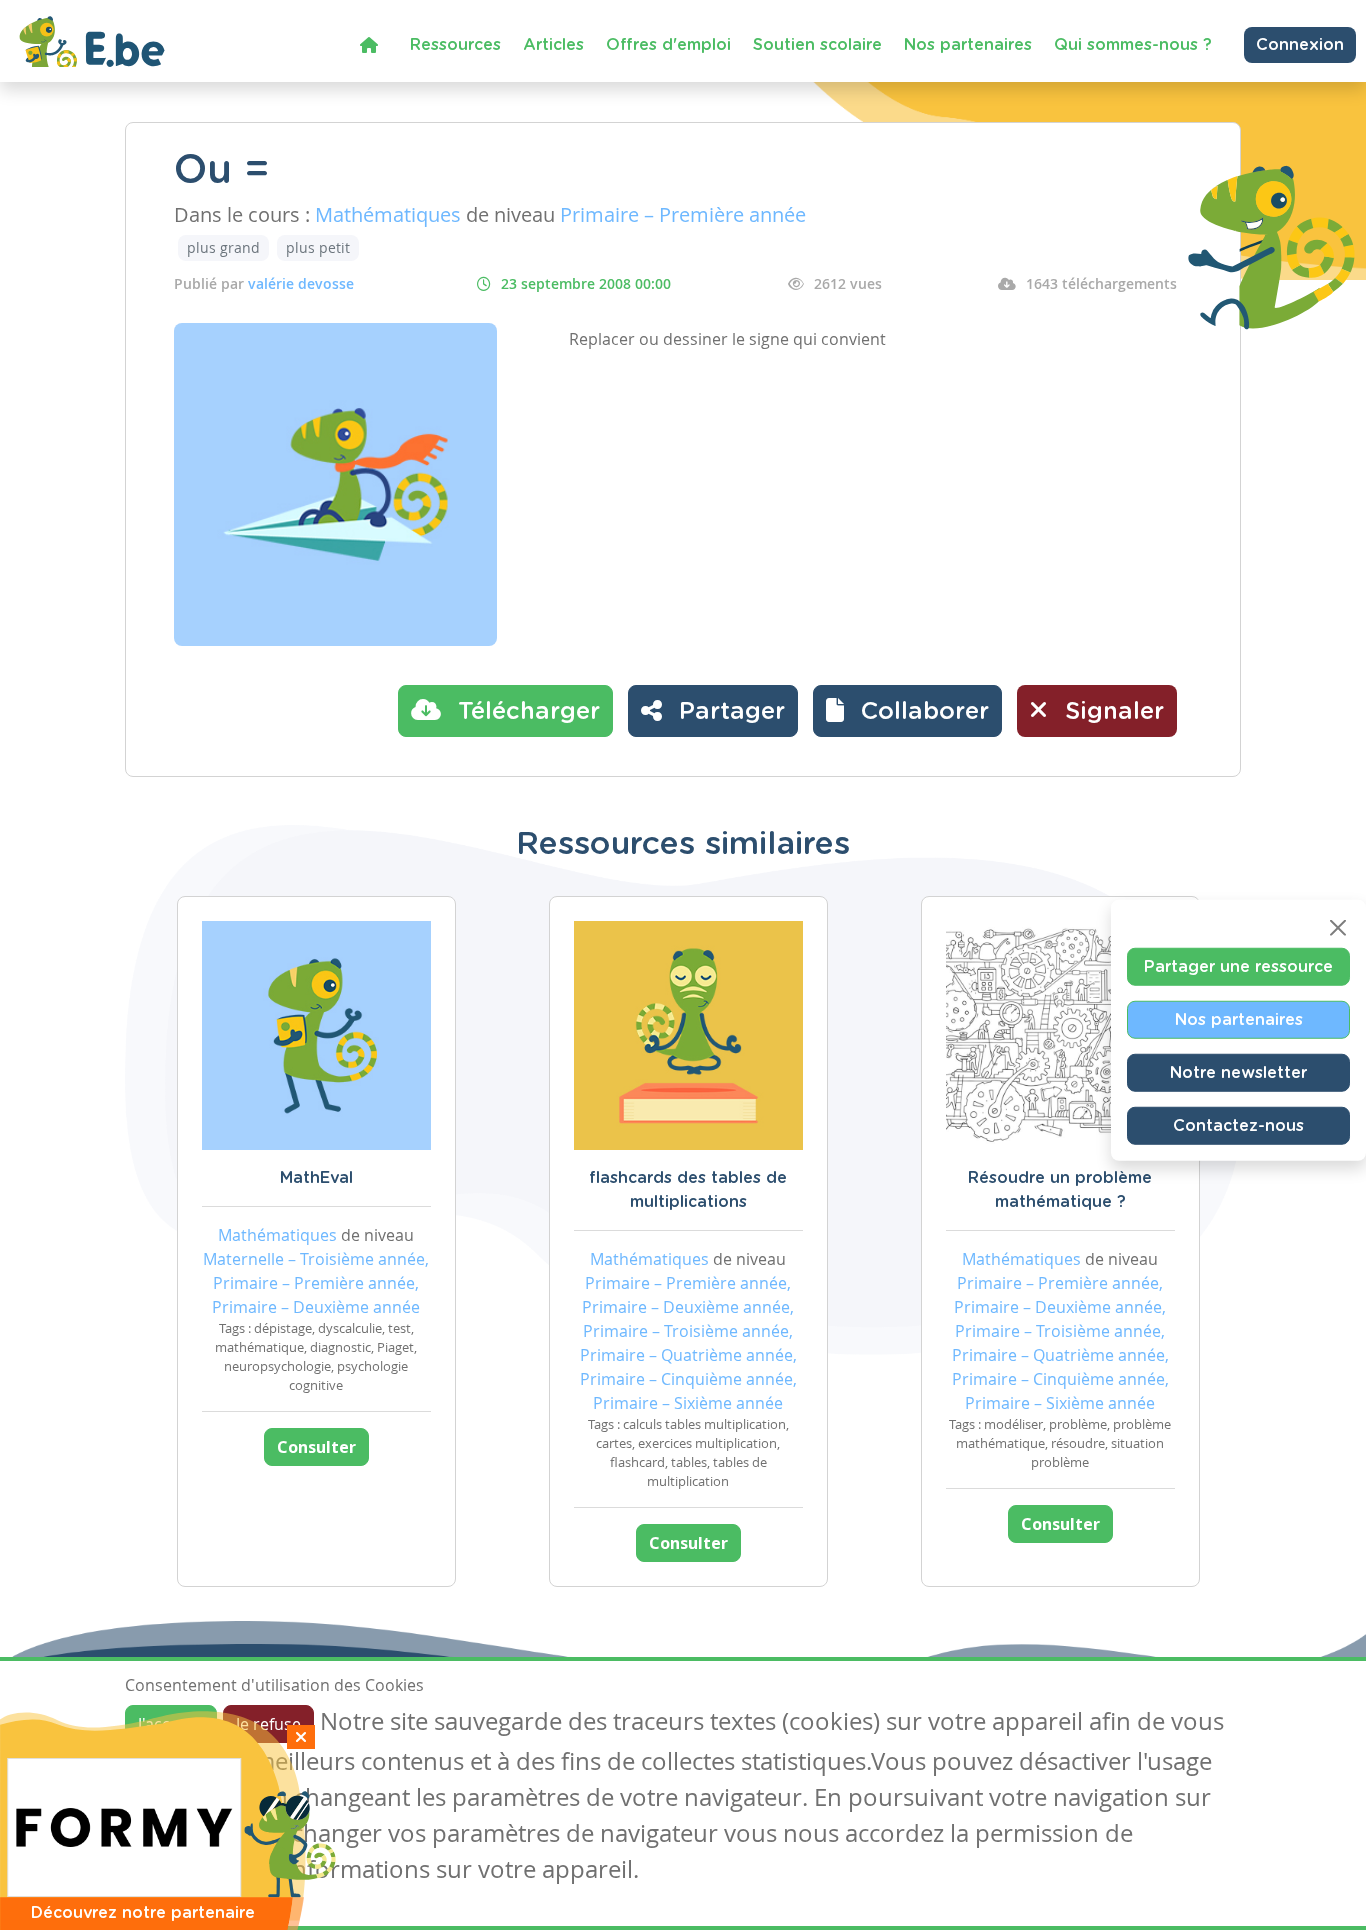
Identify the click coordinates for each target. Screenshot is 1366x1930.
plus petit (318, 247)
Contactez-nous (1238, 1126)
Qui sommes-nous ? (1133, 45)
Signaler (1111, 712)
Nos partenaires (968, 45)
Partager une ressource (1238, 967)
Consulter (316, 1447)
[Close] (1338, 928)
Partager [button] (728, 712)
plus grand (223, 247)
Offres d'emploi (668, 45)
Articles (553, 45)
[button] (907, 711)
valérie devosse (301, 283)
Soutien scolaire (817, 45)
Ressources (455, 45)
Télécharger (525, 712)
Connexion (1300, 45)
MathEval (316, 1178)
